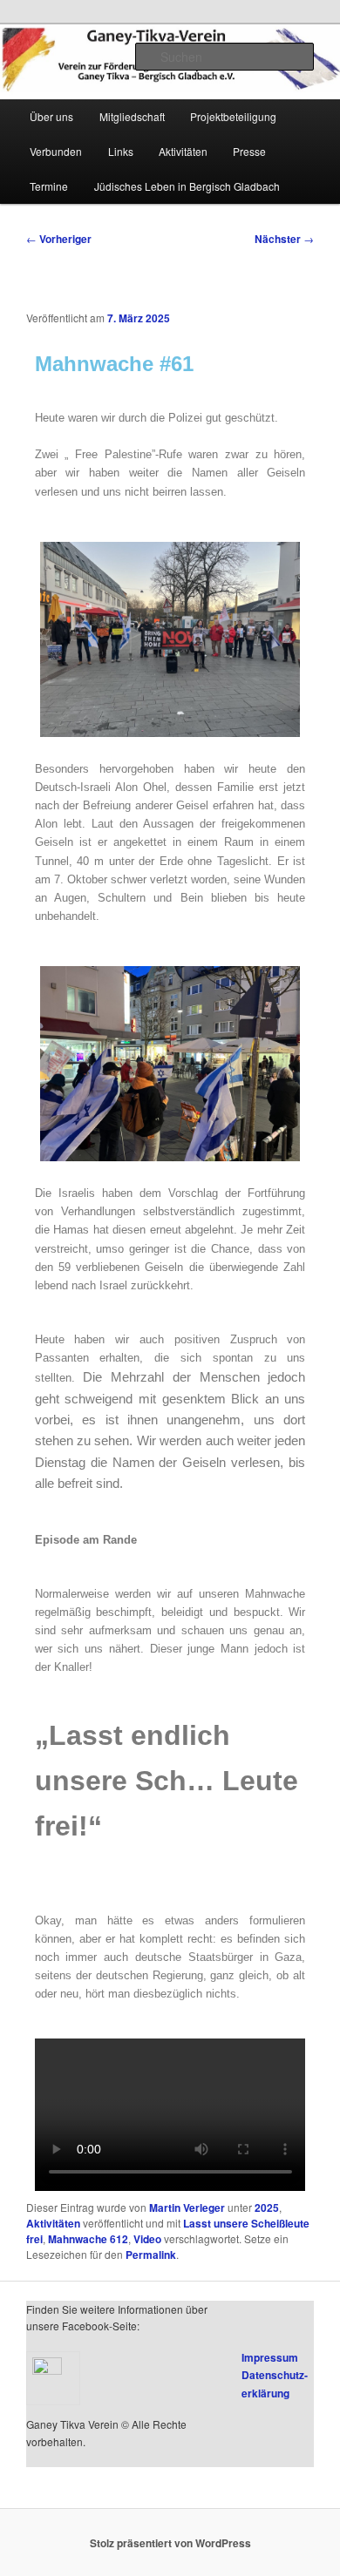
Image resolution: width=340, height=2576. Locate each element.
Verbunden (56, 151)
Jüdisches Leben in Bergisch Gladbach (187, 186)
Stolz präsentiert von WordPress (170, 2543)
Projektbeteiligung (233, 116)
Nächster (284, 239)
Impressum (270, 2357)
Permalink (151, 2255)
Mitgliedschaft (132, 116)
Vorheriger (59, 239)
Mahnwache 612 (88, 2239)
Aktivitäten (183, 151)
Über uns (51, 116)
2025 (267, 2208)
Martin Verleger (187, 2208)
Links (121, 151)
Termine (49, 186)
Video (147, 2239)
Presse (249, 151)
